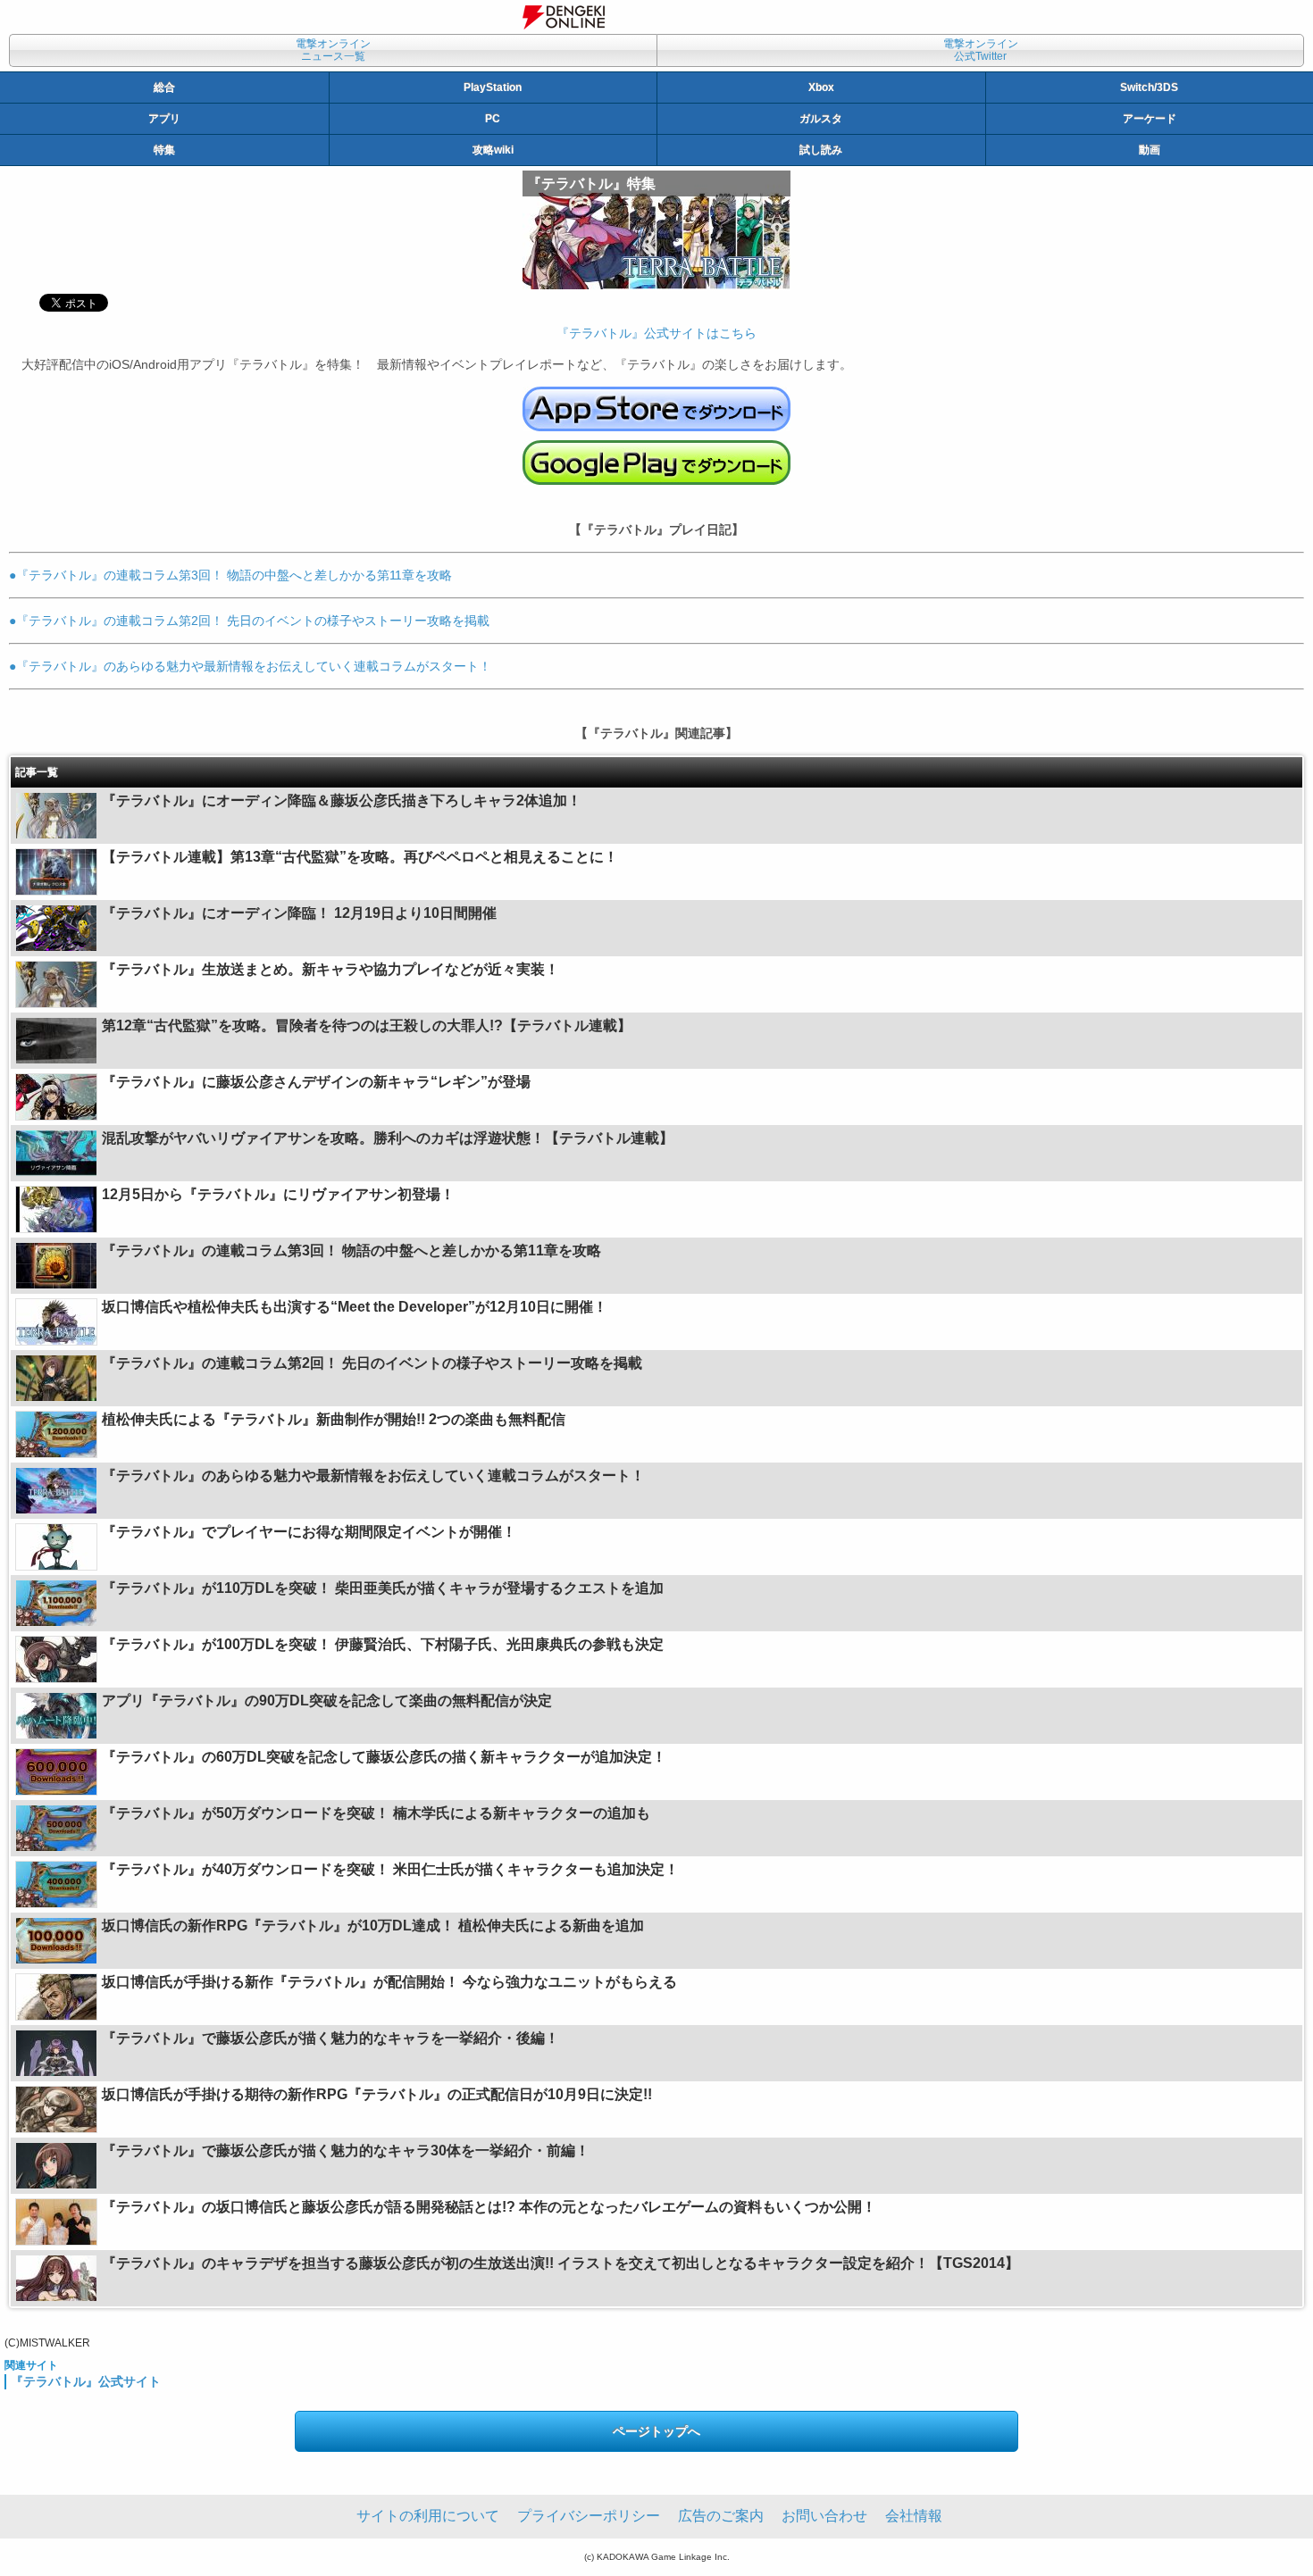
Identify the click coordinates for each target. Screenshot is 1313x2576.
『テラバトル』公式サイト (86, 2381)
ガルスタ (821, 119)
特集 (164, 150)
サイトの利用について (428, 2516)
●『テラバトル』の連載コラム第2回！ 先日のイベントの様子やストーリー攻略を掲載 (249, 621)
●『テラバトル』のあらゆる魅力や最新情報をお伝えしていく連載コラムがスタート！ (250, 666)
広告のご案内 (721, 2516)
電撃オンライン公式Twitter (981, 50)
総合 (164, 88)
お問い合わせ (824, 2516)
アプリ (164, 119)
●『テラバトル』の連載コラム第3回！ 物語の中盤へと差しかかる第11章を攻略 (230, 575)
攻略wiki (493, 150)
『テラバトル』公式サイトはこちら (656, 333)
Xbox (821, 88)
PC (493, 119)
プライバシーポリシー (589, 2516)
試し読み (821, 150)
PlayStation (493, 88)
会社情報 (914, 2516)
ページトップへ (656, 2431)
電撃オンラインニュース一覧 (333, 50)
